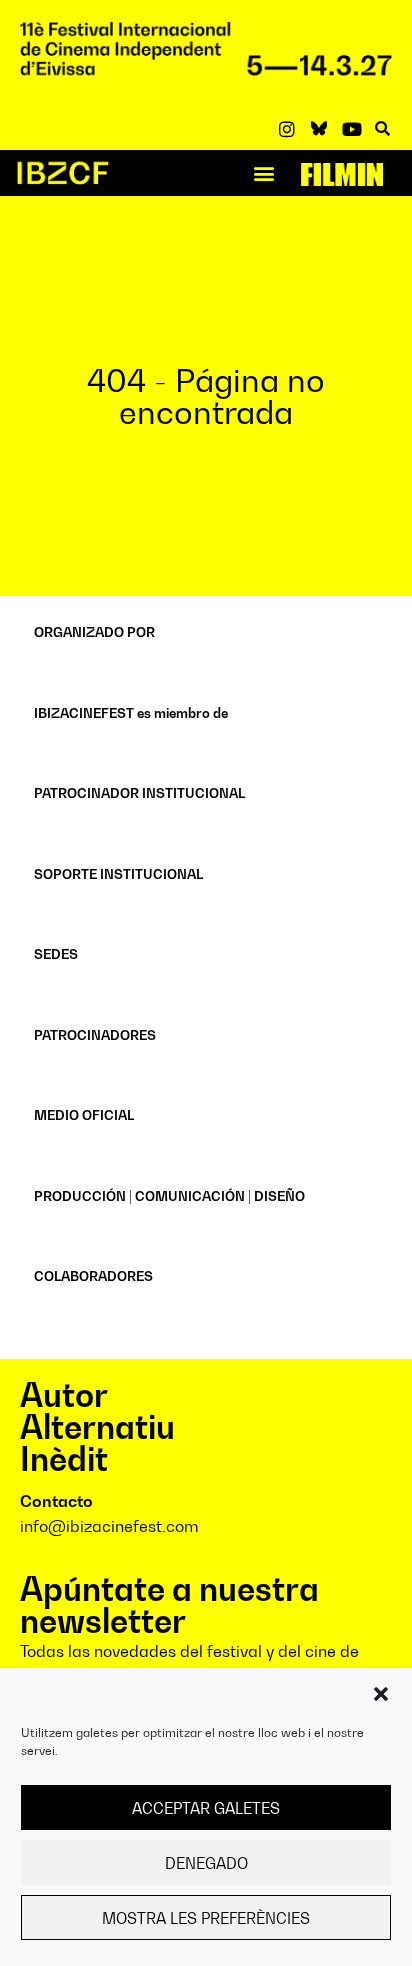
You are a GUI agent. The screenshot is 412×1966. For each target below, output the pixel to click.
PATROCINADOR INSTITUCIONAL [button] (139, 793)
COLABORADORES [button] (93, 1276)
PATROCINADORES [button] (95, 1035)
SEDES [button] (56, 954)
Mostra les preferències (206, 1918)
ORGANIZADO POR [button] (94, 632)
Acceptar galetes (206, 1808)
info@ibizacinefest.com (109, 1526)
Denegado (206, 1863)
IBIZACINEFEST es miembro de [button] (131, 713)
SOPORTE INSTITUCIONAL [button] (118, 874)
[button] (381, 1694)
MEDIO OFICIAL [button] (84, 1115)
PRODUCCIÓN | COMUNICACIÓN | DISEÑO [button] (169, 1196)
